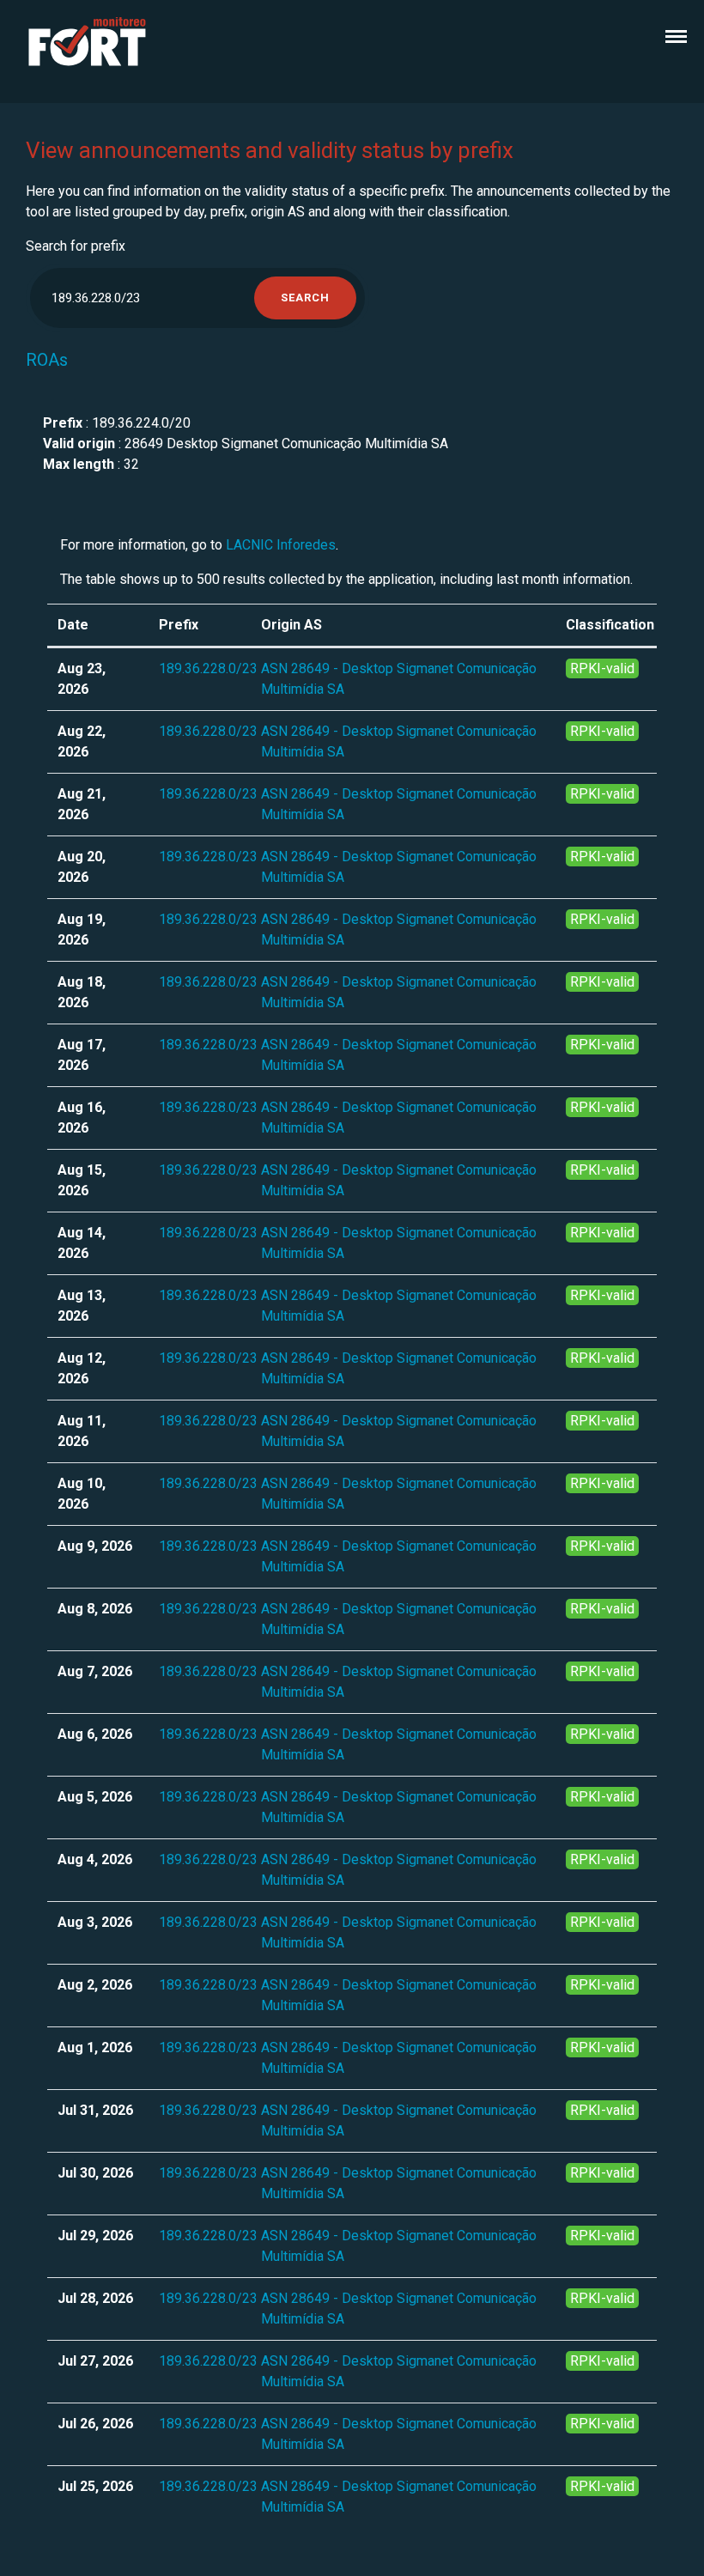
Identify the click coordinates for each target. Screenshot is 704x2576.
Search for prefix (76, 246)
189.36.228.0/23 (208, 668)
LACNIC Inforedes (281, 545)
